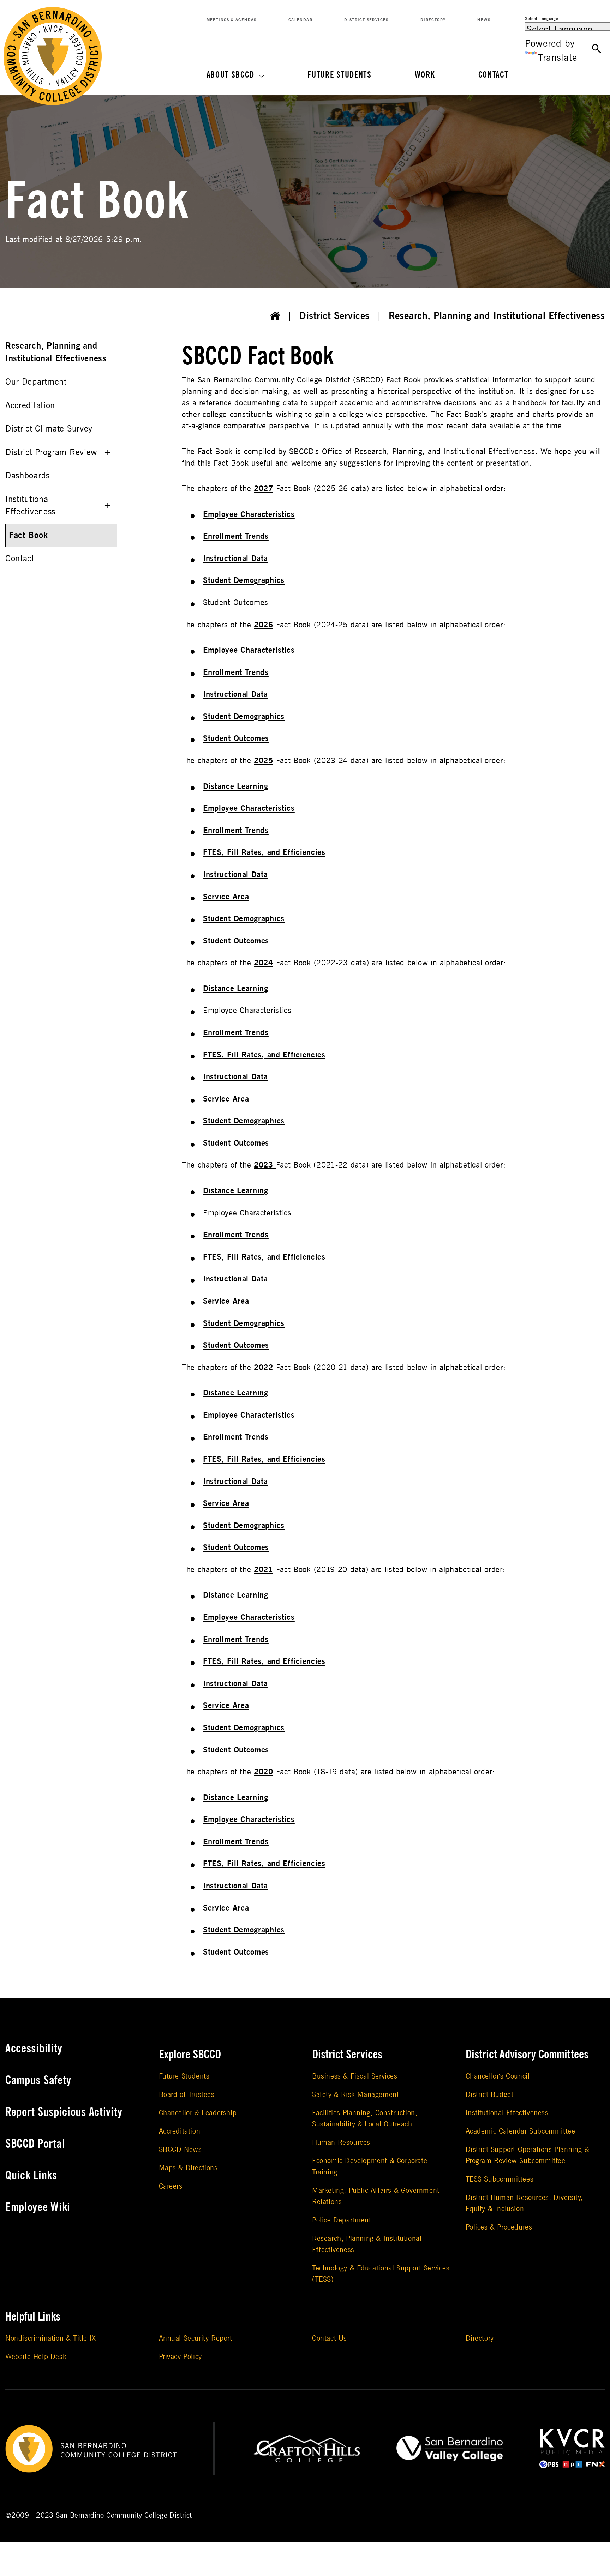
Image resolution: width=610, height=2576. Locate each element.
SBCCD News (180, 2150)
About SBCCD (231, 75)
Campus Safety (38, 2080)
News (484, 20)
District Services (366, 20)
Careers (171, 2186)
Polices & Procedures (499, 2227)
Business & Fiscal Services (355, 2076)
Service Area (226, 897)
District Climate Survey (49, 429)
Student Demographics (244, 580)
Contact (493, 75)
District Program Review (51, 453)
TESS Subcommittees (500, 2179)
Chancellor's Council (498, 2076)
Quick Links (31, 2176)
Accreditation (30, 406)
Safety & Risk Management (355, 2095)
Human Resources (341, 2143)
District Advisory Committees (527, 2055)
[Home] (275, 316)
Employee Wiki (38, 2207)
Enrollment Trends (236, 536)
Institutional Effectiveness (30, 506)
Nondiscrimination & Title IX (51, 2338)
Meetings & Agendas (232, 20)
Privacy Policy (180, 2357)
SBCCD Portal (35, 2144)
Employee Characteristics (249, 514)
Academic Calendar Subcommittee (521, 2131)
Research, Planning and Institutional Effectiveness (497, 316)
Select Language (542, 19)
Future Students (340, 75)
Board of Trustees (187, 2095)
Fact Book (28, 535)
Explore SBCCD (190, 2055)
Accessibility (34, 2049)
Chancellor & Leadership (198, 2113)
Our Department (36, 382)
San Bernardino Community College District (124, 2515)
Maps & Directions (188, 2168)
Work (425, 75)
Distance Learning (236, 786)
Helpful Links (33, 2317)
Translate (557, 58)
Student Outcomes (236, 738)
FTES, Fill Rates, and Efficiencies (264, 852)
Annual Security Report (196, 2338)
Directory (433, 20)
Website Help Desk (36, 2357)
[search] (597, 49)
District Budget (490, 2095)
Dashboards (28, 476)
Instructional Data (235, 559)
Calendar (300, 20)
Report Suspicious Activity (64, 2112)
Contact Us (330, 2338)
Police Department (342, 2220)
